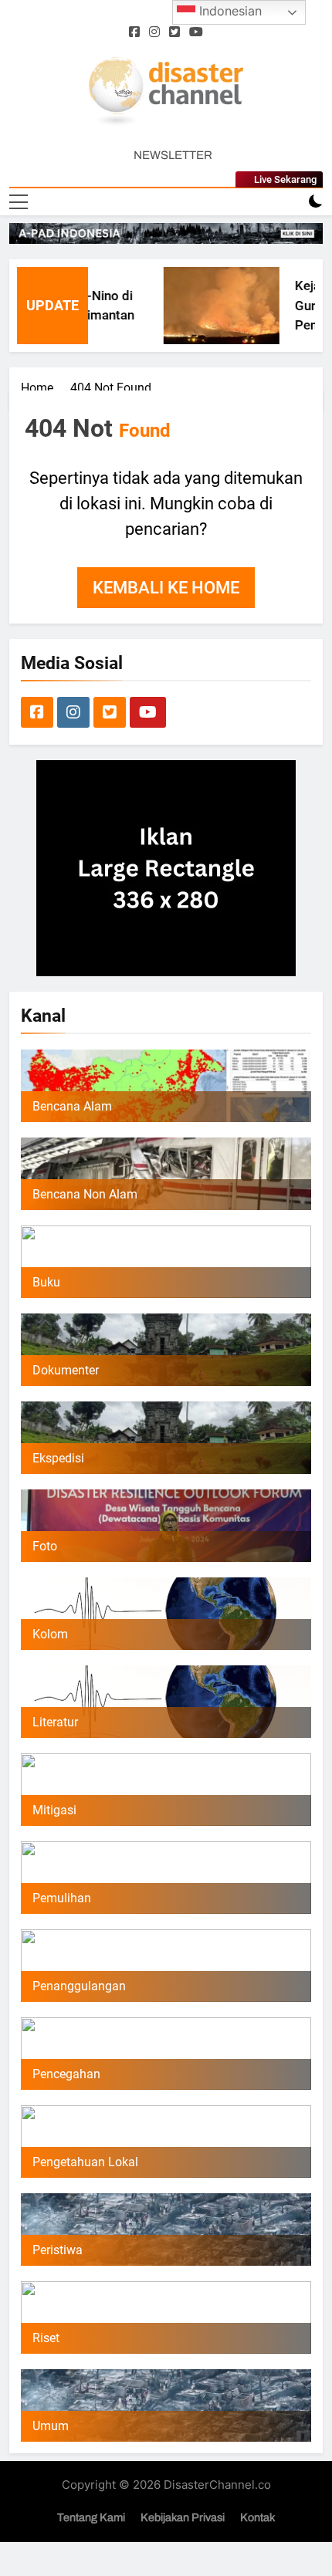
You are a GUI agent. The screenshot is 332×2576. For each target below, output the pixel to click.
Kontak (257, 2517)
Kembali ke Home (166, 588)
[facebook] (134, 32)
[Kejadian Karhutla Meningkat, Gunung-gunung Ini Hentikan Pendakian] (206, 306)
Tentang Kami (91, 2517)
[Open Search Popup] (289, 202)
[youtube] (196, 32)
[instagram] (154, 32)
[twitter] (174, 32)
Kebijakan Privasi (183, 2517)
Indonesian (229, 11)
